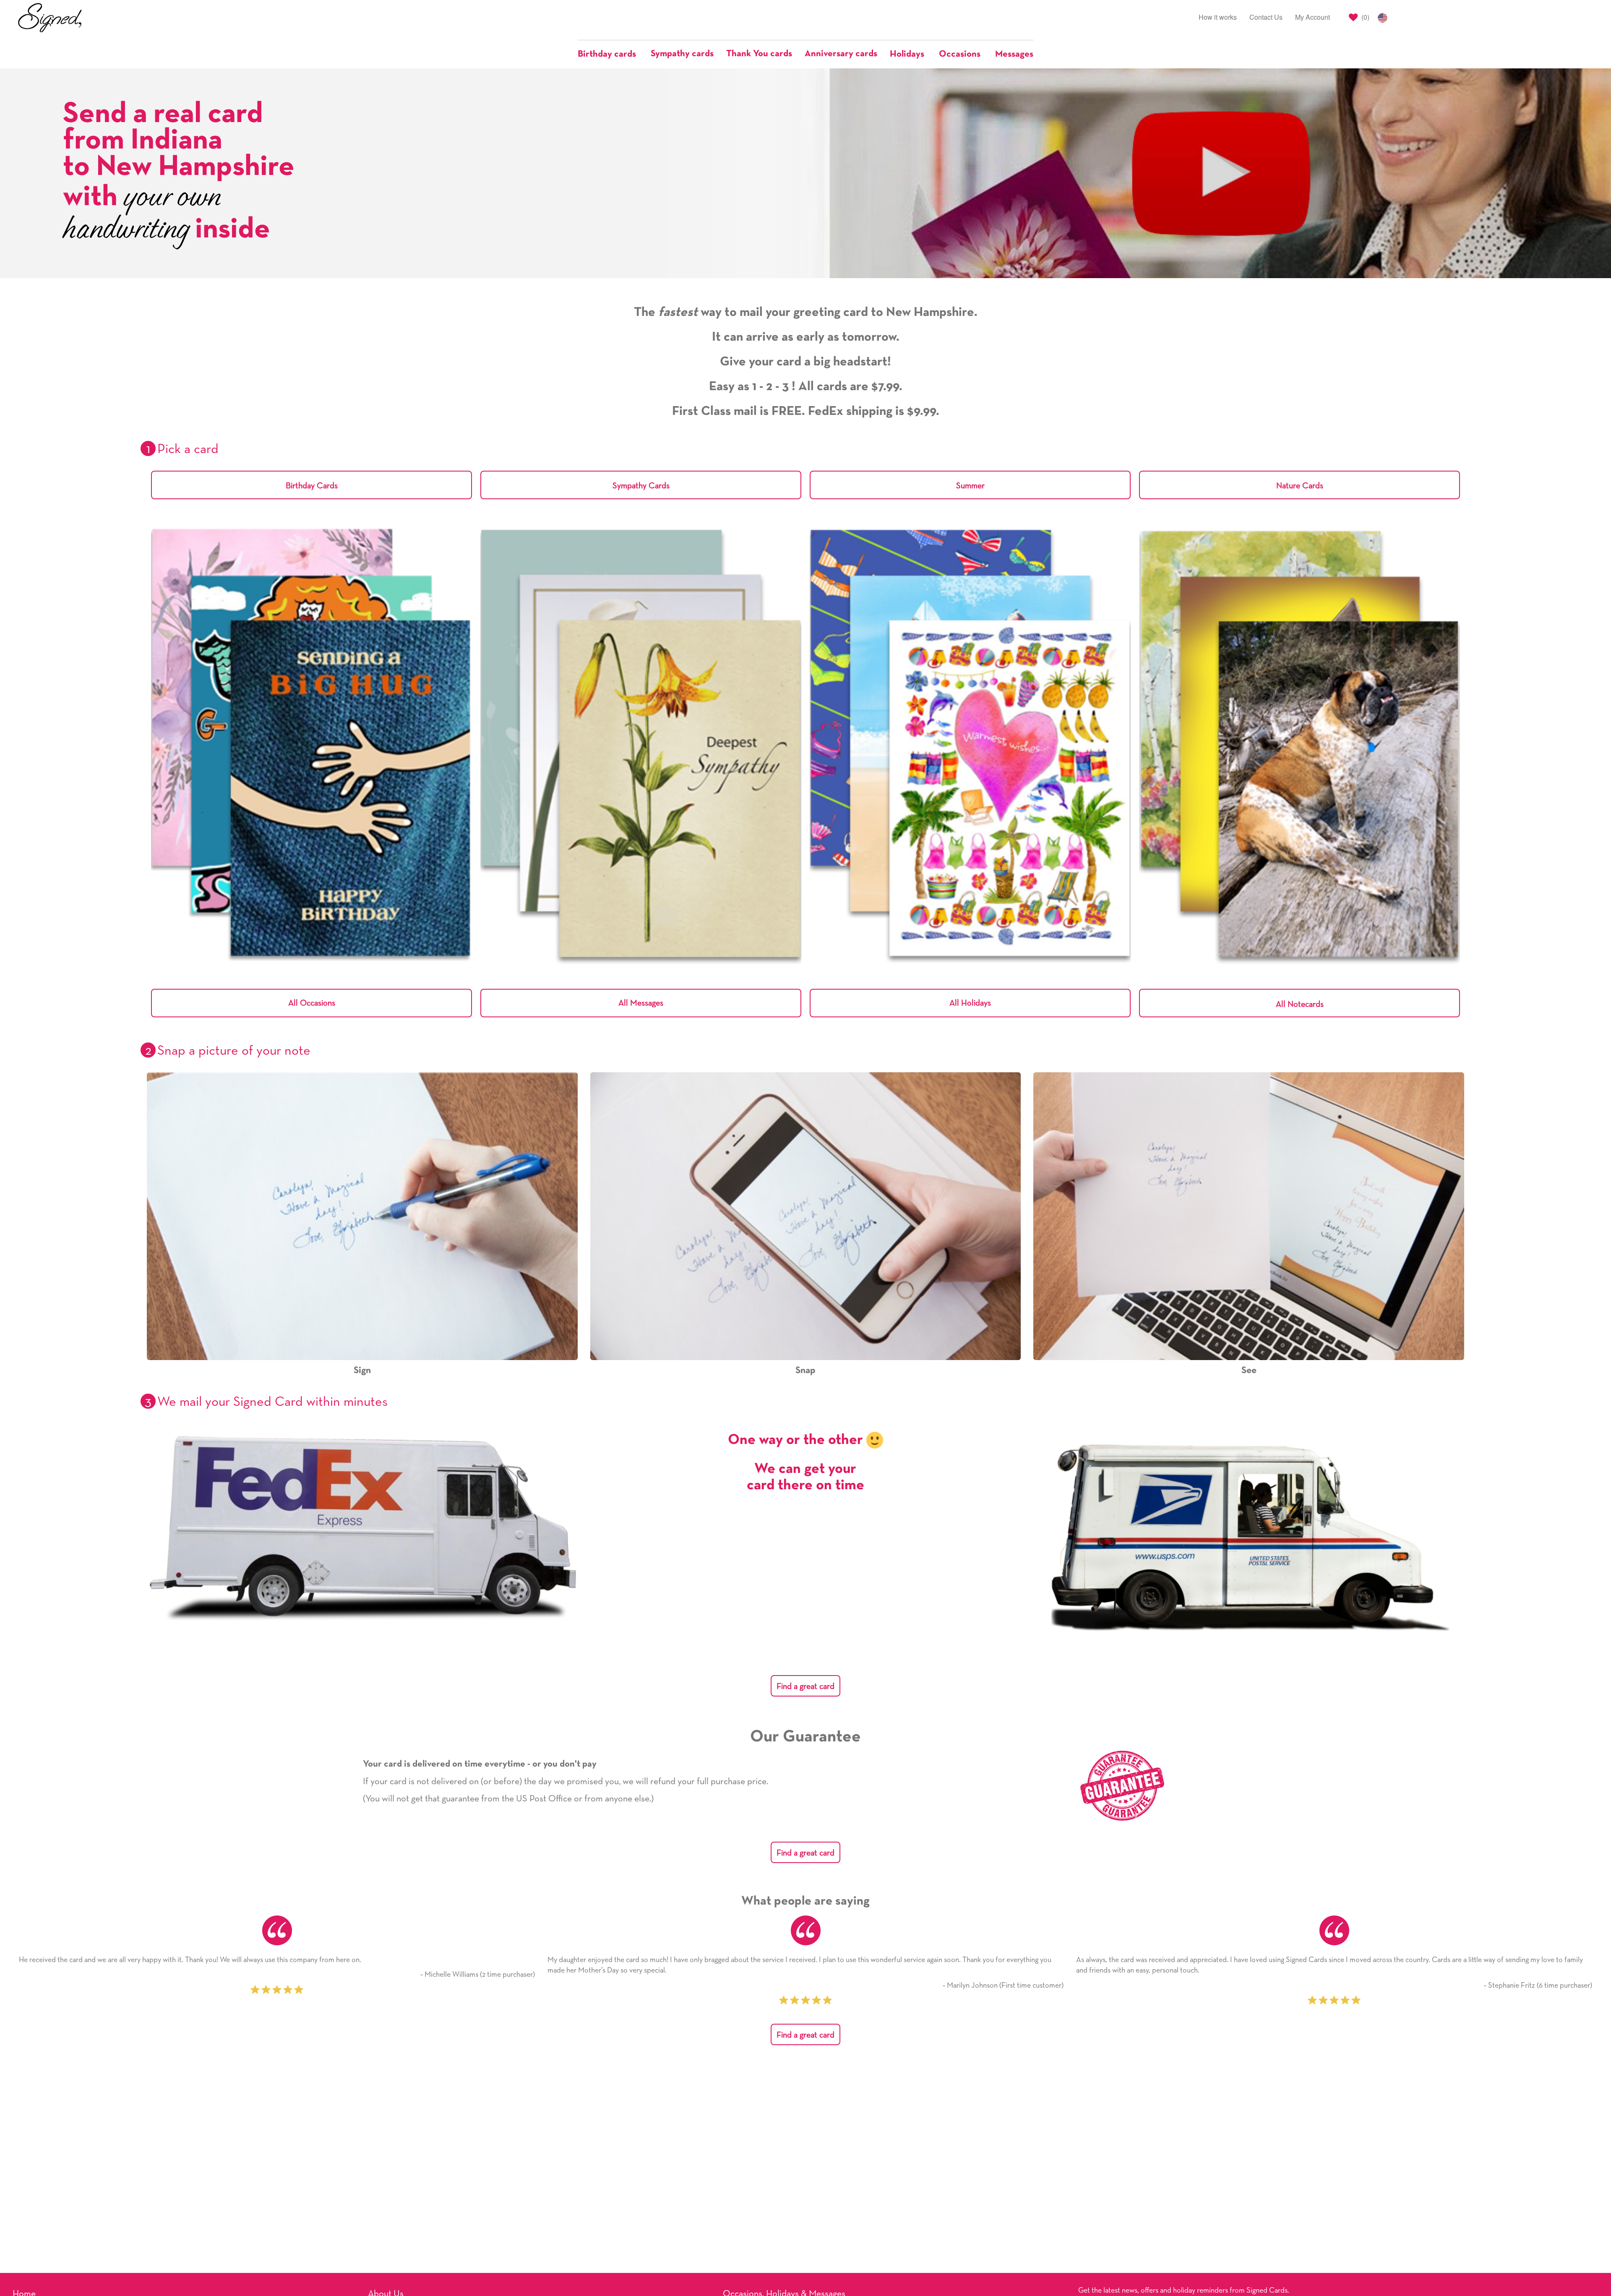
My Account (1313, 17)
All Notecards (1300, 1004)
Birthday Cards (312, 486)
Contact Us (1266, 17)
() (1365, 17)
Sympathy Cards (641, 486)
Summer (970, 486)
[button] (611, 54)
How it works (1218, 17)
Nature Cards (1300, 486)
